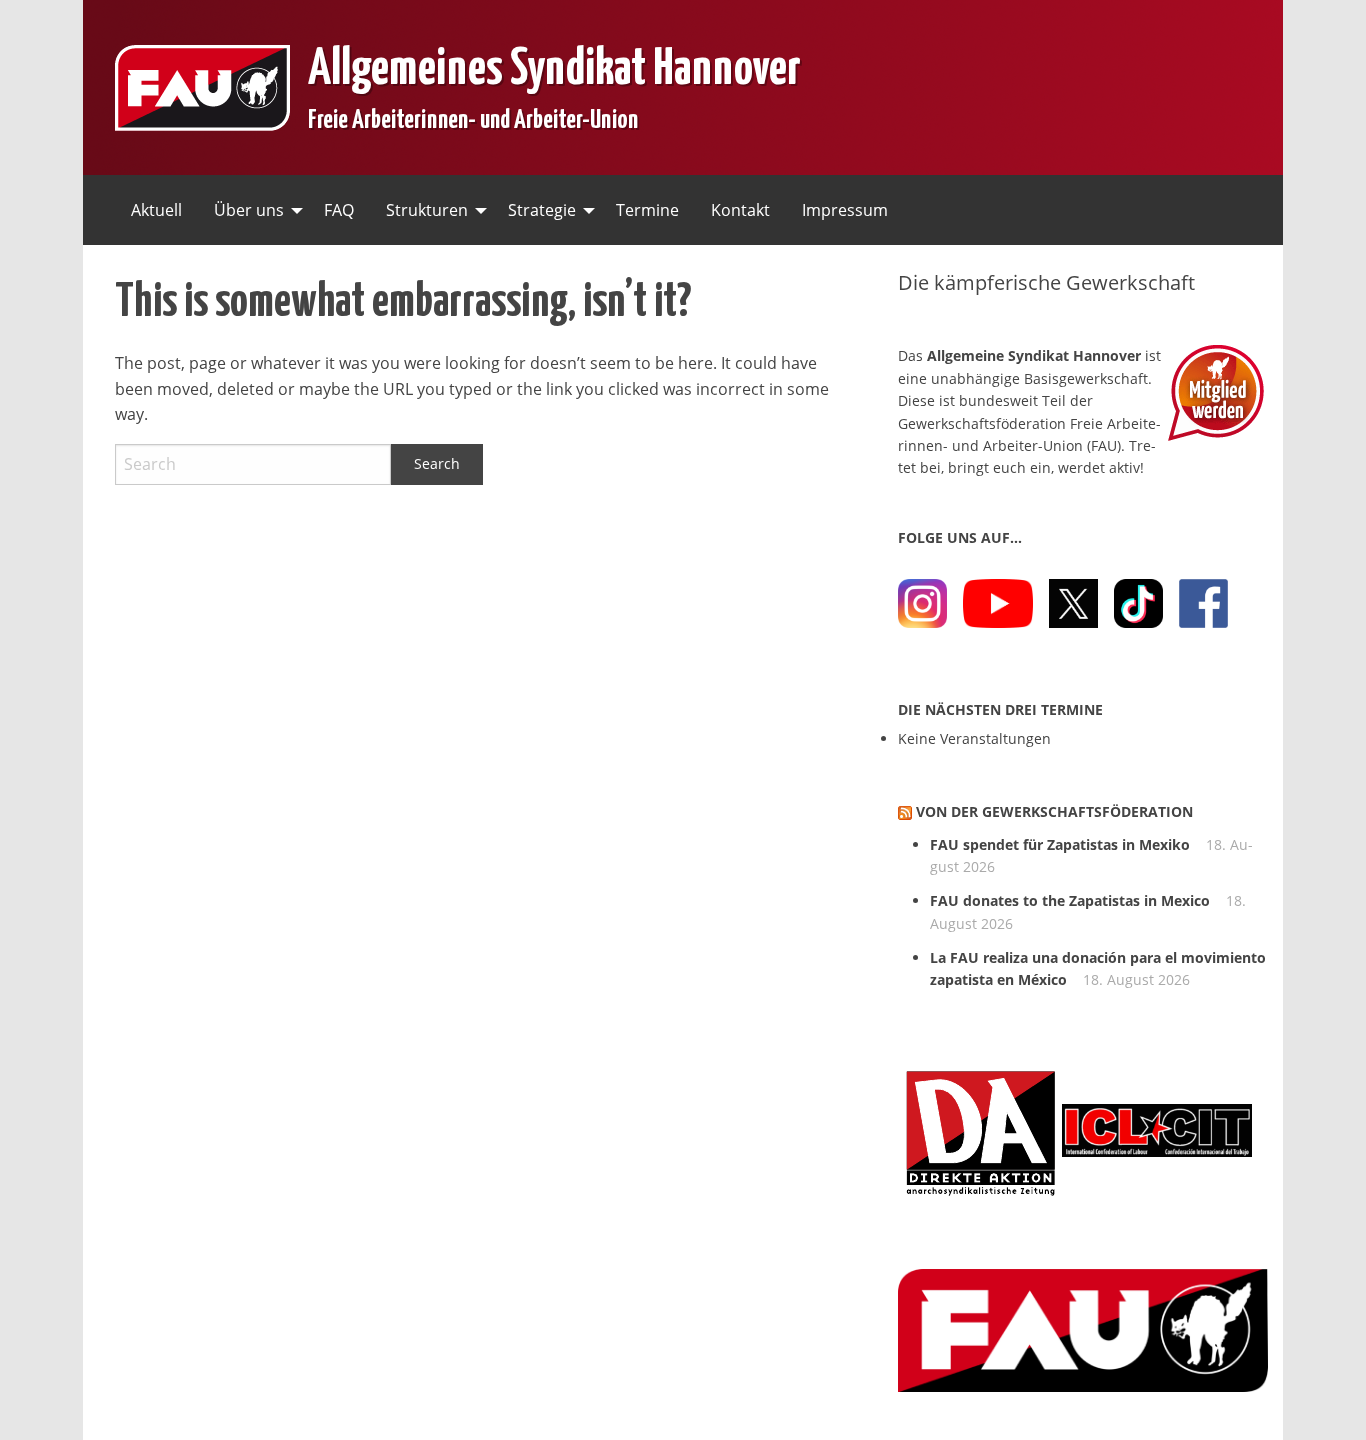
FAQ (339, 210)
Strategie (542, 210)
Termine (647, 210)
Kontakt (740, 210)
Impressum (845, 210)
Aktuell (156, 210)
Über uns (249, 210)
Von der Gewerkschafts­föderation (1054, 811)
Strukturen (427, 210)
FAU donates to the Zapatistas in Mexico (1070, 900)
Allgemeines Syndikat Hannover (554, 63)
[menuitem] (156, 210)
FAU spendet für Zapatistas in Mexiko (1060, 844)
